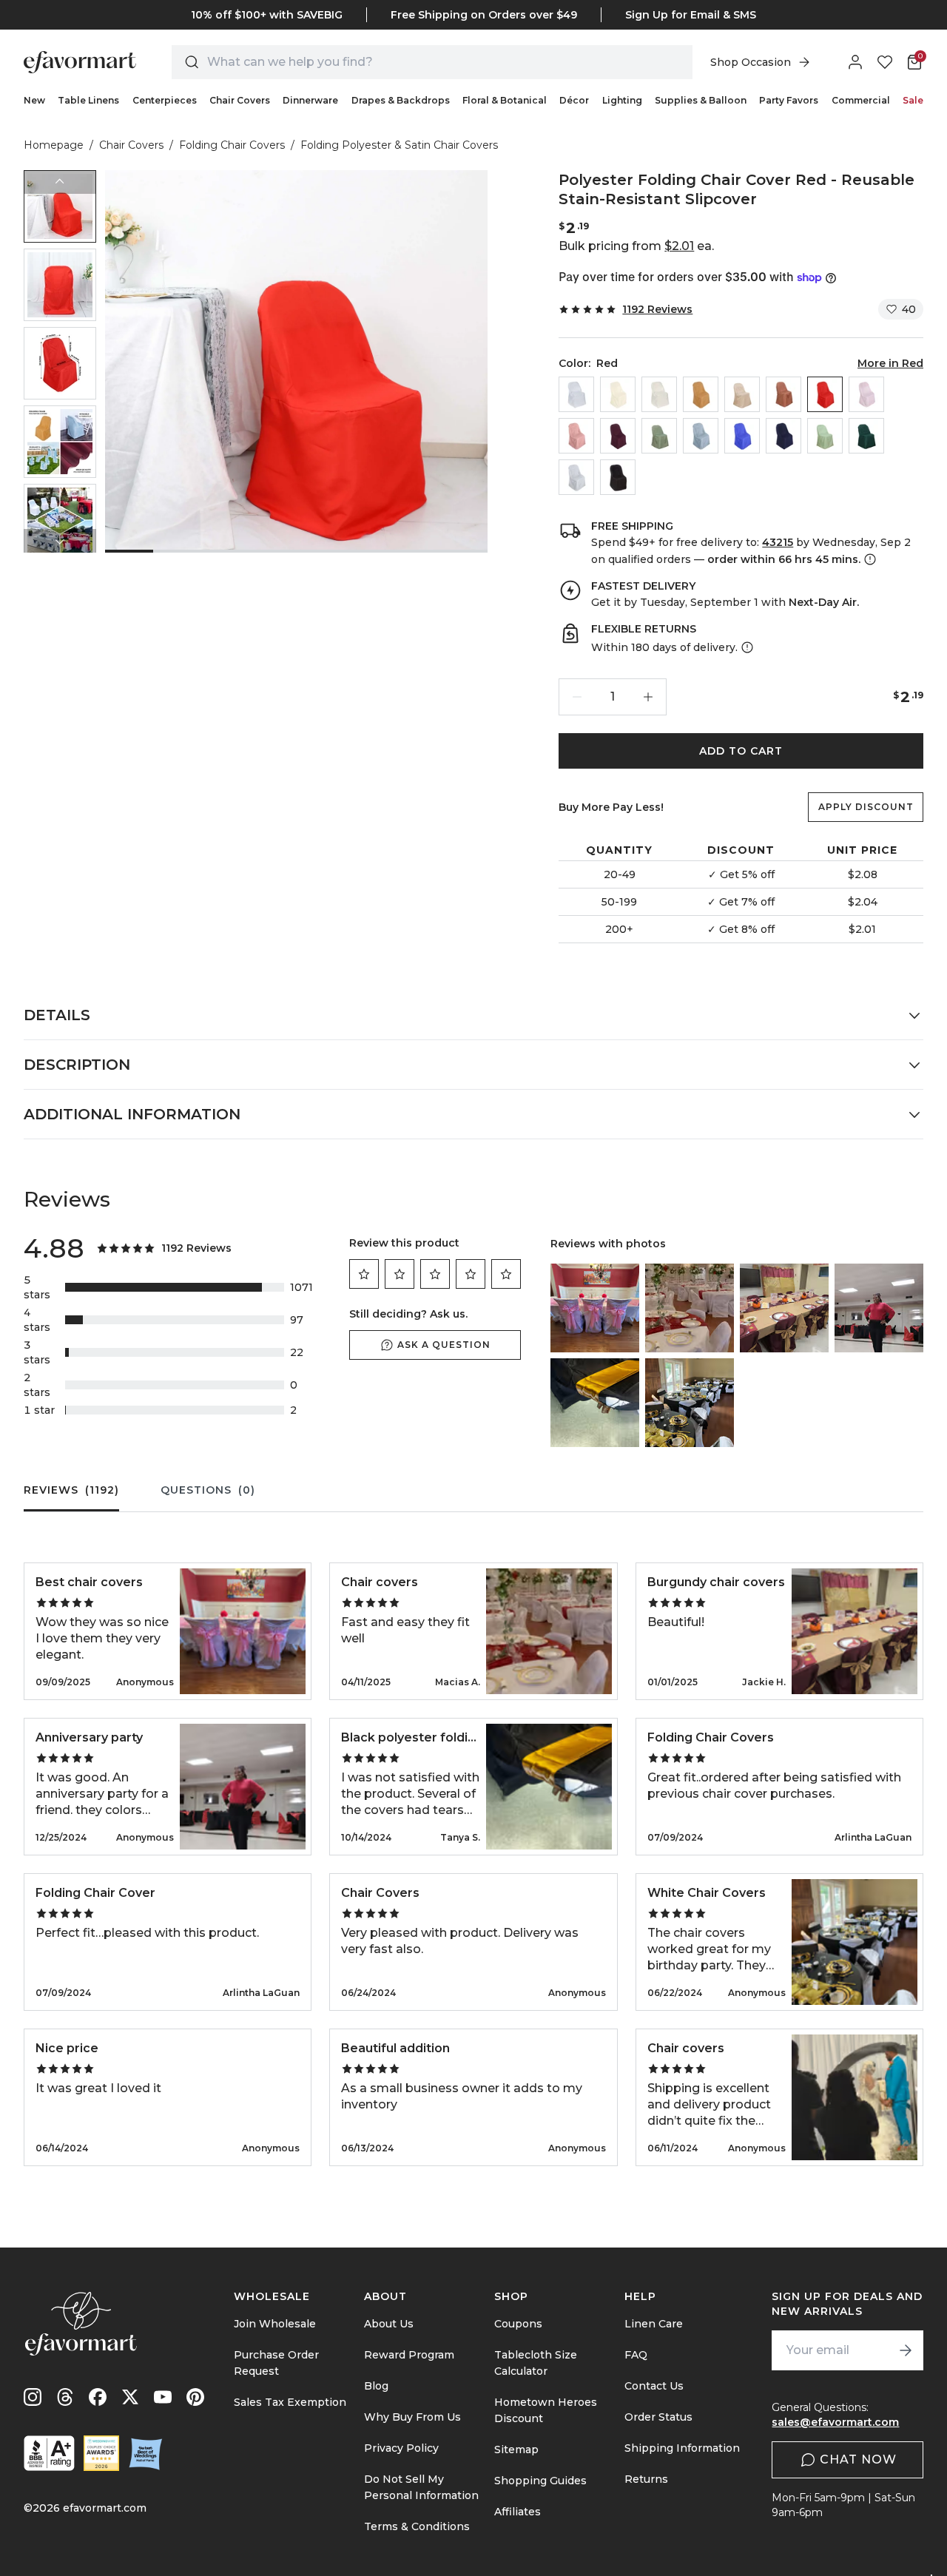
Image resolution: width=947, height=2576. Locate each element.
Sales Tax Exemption (290, 2402)
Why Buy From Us (412, 2417)
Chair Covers (240, 100)
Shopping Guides (540, 2481)
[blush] (866, 394)
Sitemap (516, 2449)
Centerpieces (165, 100)
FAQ (636, 2355)
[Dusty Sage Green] (659, 436)
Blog (376, 2386)
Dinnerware (310, 100)
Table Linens (88, 100)
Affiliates (518, 2512)
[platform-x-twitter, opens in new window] (130, 2397)
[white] (576, 394)
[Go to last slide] (60, 182)
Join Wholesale (275, 2324)
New (34, 100)
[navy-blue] (783, 436)
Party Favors (789, 100)
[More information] (869, 559)
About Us (389, 2324)
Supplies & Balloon (701, 100)
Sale (913, 100)
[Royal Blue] (742, 436)
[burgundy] (618, 436)
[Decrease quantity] (577, 697)
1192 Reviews (657, 309)
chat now (858, 2459)
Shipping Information (682, 2448)
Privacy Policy (401, 2448)
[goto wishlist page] (885, 62)
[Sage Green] (825, 436)
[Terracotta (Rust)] (783, 394)
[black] (618, 477)
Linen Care (654, 2324)
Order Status (658, 2417)
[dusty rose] (576, 436)
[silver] (576, 477)
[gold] (701, 394)
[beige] (618, 394)
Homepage (54, 145)
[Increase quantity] (648, 697)
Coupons (518, 2324)
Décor (574, 100)
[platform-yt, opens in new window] (163, 2397)
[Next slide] (60, 541)
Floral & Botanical (505, 100)
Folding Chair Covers (232, 145)
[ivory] (659, 394)
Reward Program (409, 2355)
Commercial (861, 100)
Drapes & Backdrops (401, 100)
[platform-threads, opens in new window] (65, 2397)
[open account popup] (855, 62)
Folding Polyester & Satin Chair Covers (399, 145)
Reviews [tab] (71, 1490)
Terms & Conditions (417, 2526)
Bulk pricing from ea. (636, 246)
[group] (60, 206)
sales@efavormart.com (835, 2422)
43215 (778, 542)
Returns (646, 2479)
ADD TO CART (741, 751)
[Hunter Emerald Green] (866, 436)
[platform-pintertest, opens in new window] (195, 2397)
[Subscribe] (906, 2350)
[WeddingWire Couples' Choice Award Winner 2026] (101, 2453)
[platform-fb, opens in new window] (98, 2397)
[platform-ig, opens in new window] (33, 2397)
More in (890, 363)
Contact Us (654, 2386)
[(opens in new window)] (49, 2453)
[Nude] (742, 394)
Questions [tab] (208, 1490)
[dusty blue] (701, 436)
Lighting (622, 100)
